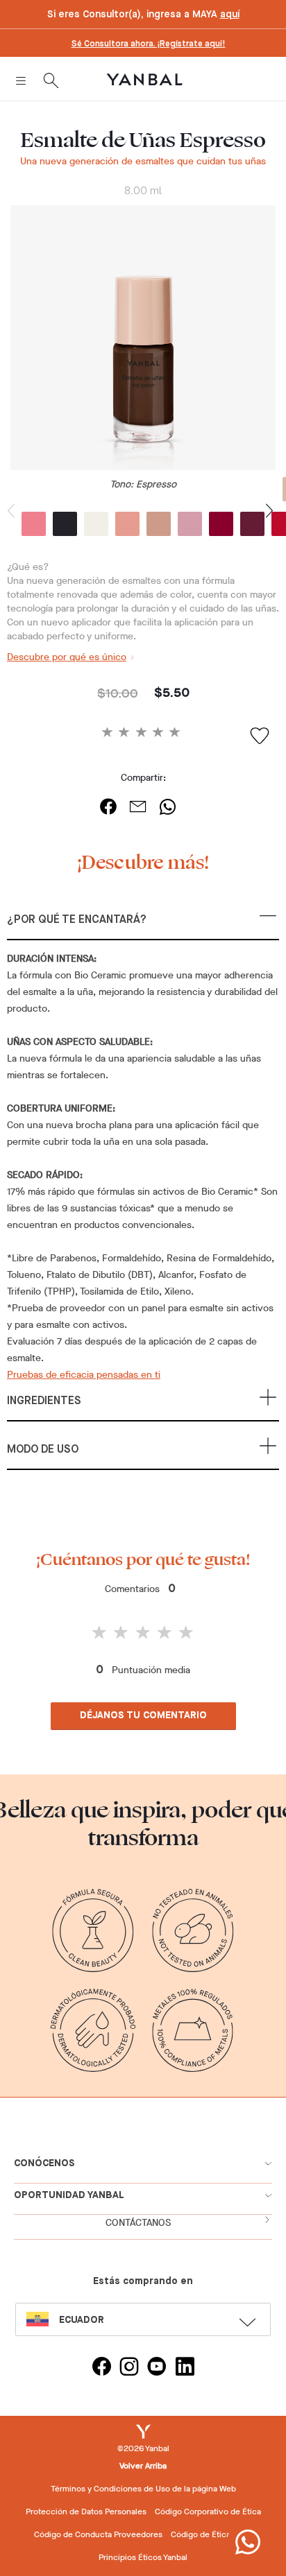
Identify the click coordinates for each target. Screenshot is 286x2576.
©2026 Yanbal (143, 2448)
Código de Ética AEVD (212, 2534)
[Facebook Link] (101, 2368)
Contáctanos (138, 2223)
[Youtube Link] (157, 2368)
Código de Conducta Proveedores (98, 2534)
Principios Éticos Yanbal (143, 2557)
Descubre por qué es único (67, 657)
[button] (143, 926)
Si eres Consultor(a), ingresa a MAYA (143, 15)
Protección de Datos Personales (86, 2512)
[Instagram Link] (129, 2368)
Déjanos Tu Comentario (143, 1715)
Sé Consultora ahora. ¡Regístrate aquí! (149, 44)
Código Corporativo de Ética (208, 2512)
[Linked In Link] (185, 2368)
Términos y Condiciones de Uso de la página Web (143, 2489)
